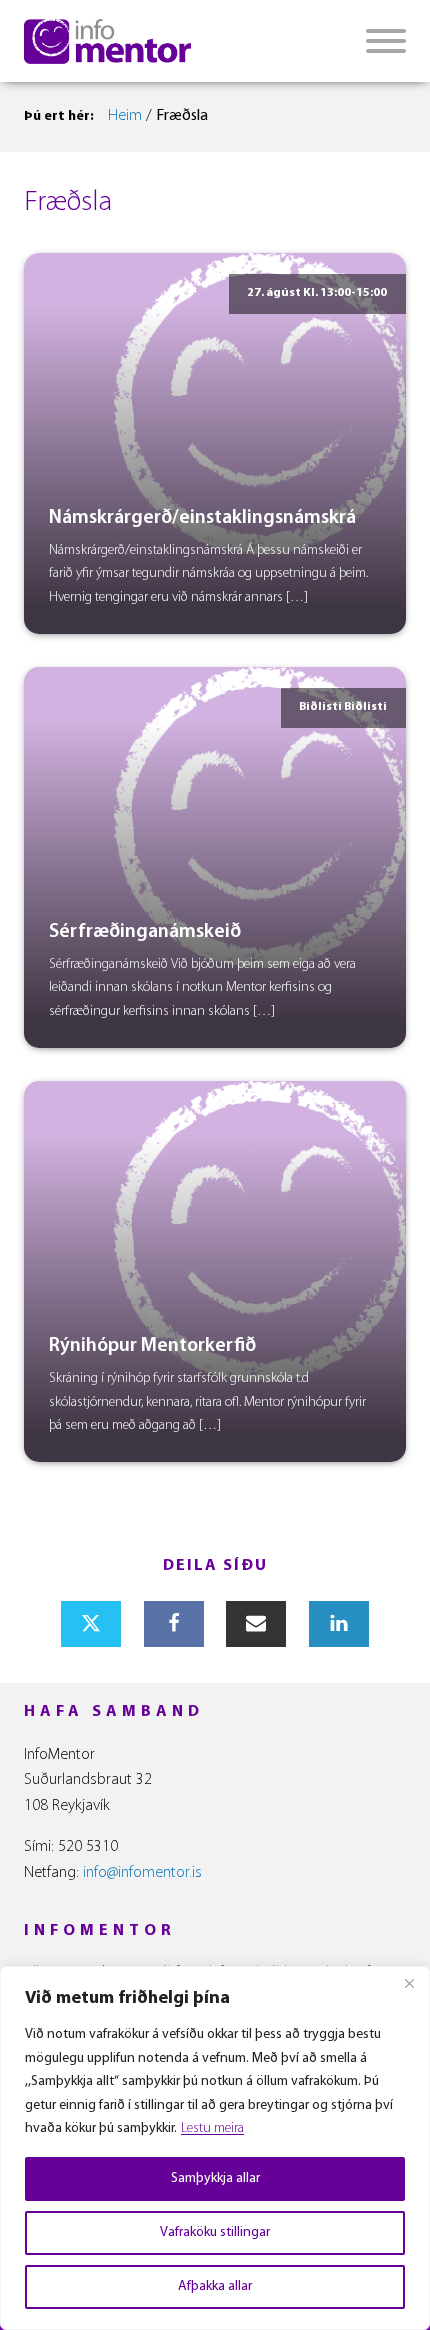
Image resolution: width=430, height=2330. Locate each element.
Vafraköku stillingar (215, 2232)
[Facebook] (174, 1624)
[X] (91, 1624)
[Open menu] (386, 41)
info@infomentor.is (142, 1873)
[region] (215, 2148)
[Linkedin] (339, 1624)
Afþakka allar (215, 2286)
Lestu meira (212, 2128)
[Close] (409, 1983)
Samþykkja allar (215, 2178)
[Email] (256, 1624)
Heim (125, 116)
